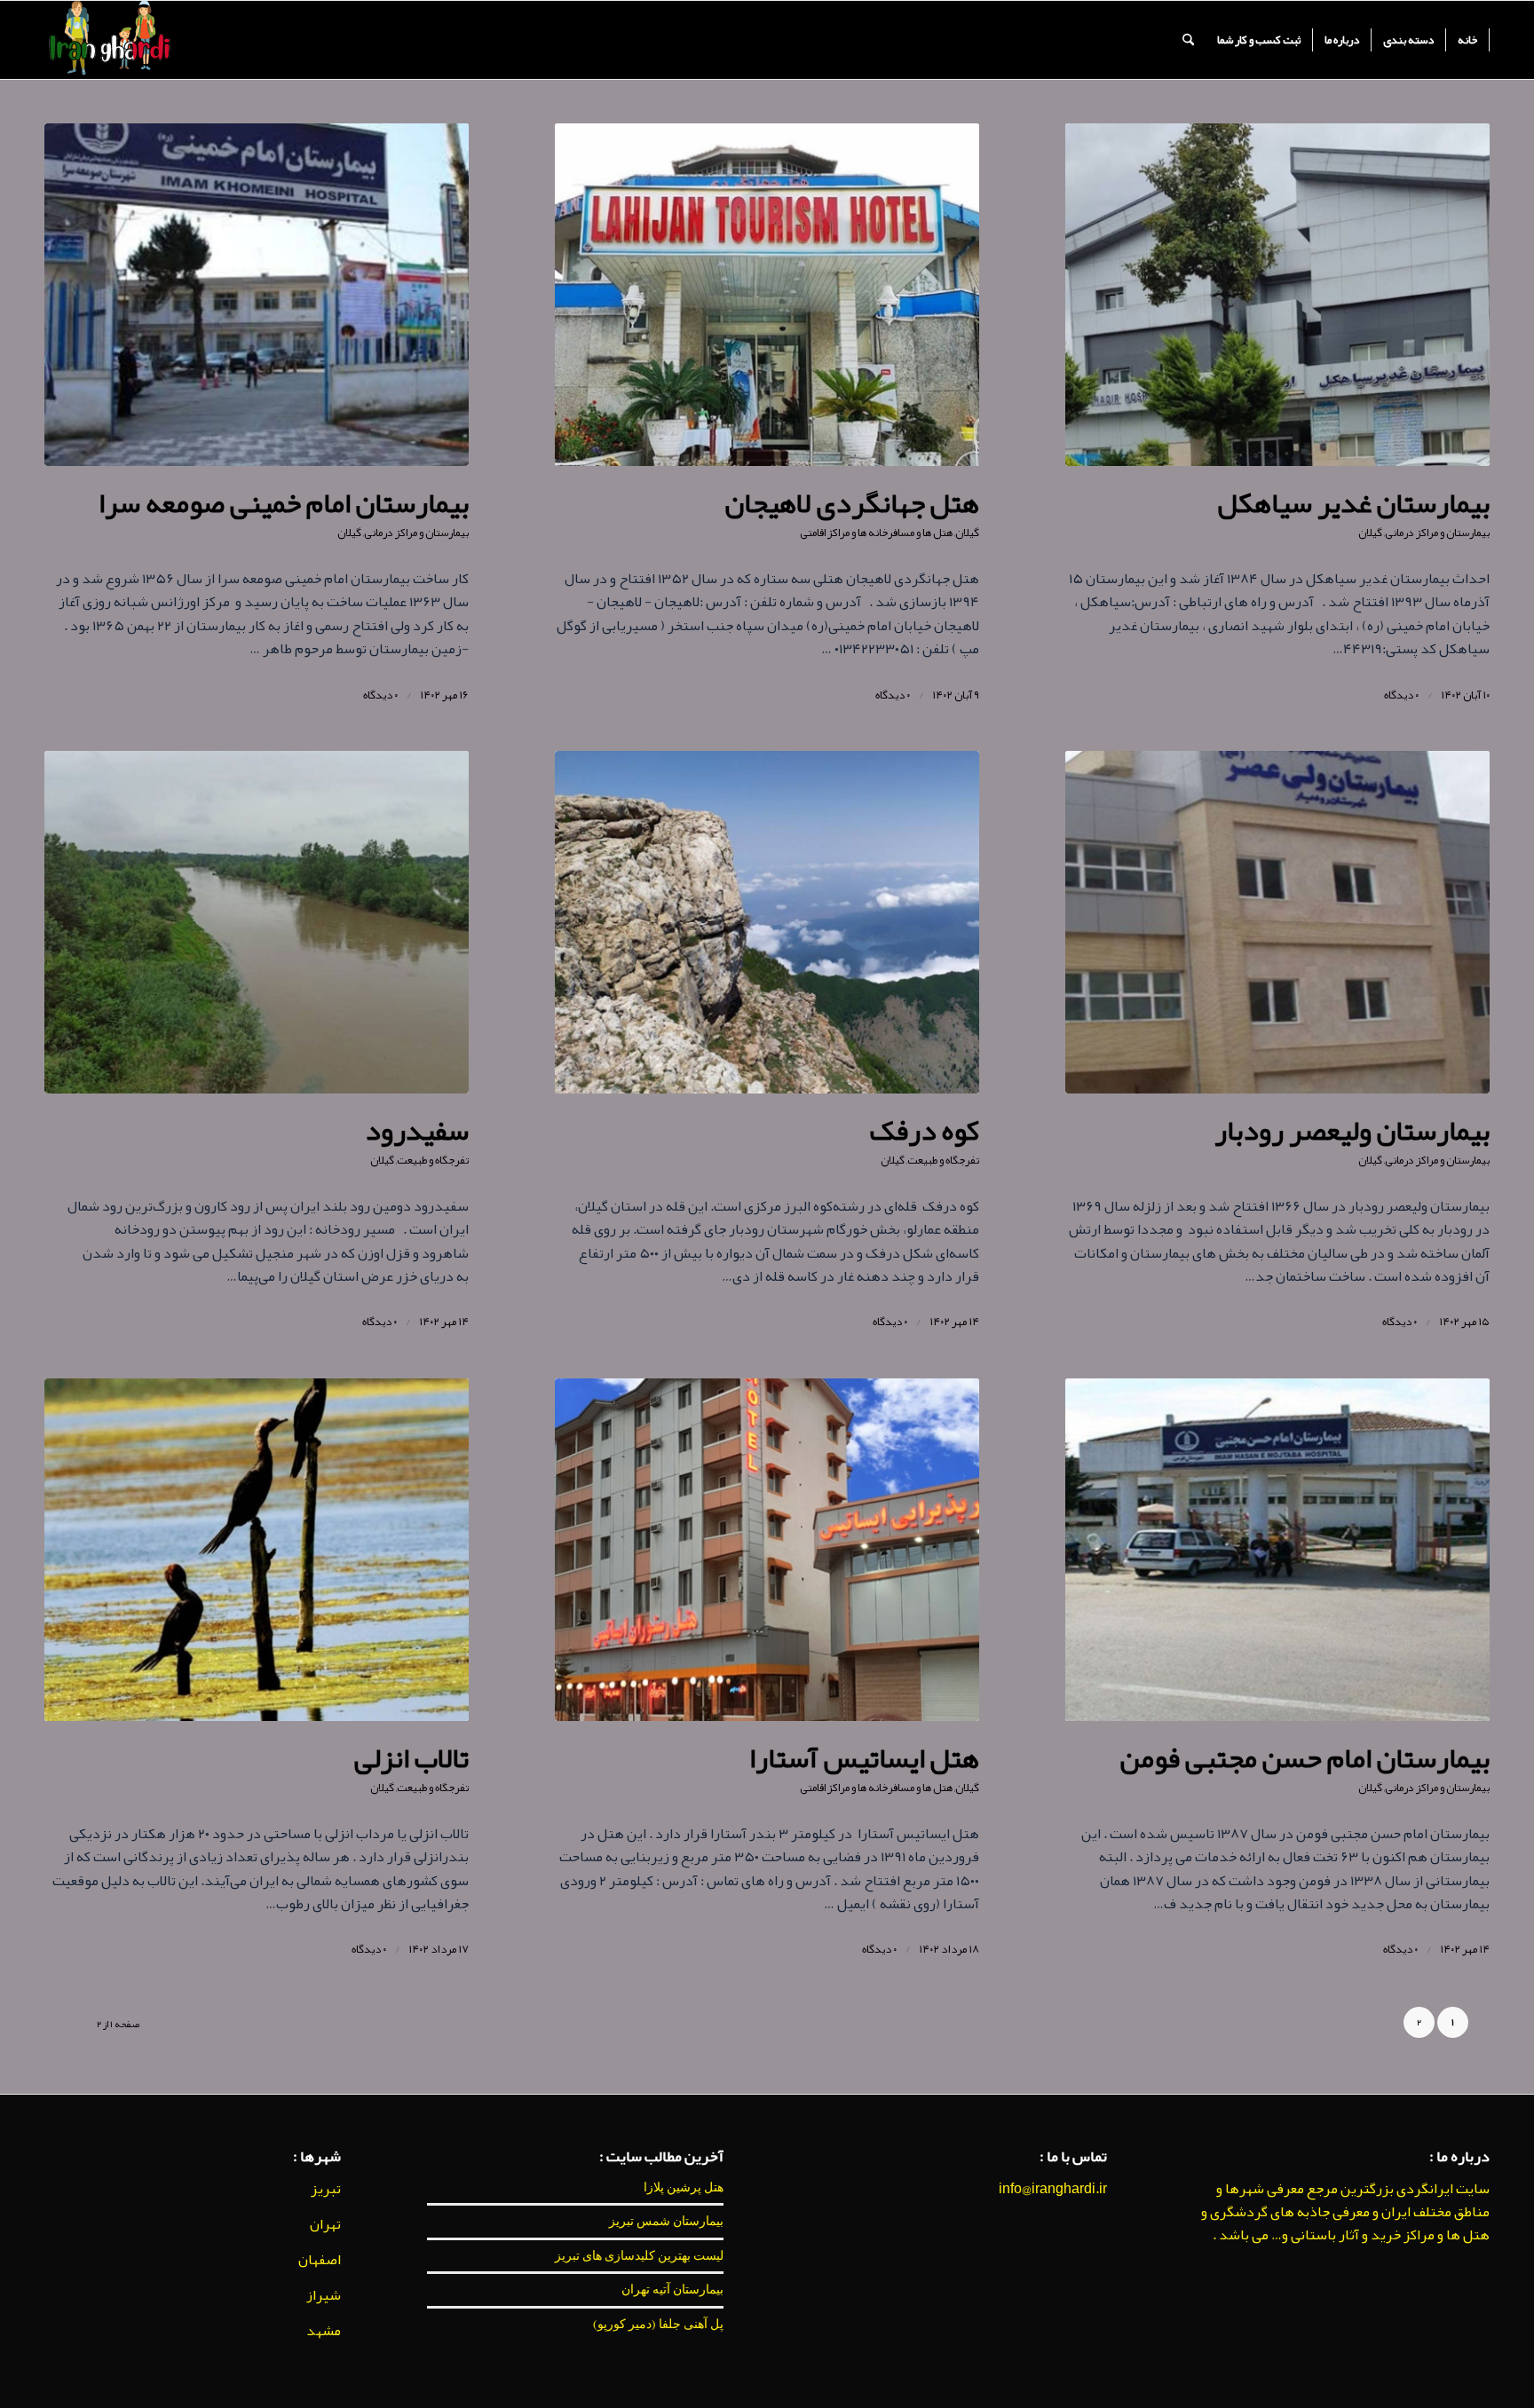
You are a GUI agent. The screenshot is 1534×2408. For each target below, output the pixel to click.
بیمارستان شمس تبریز (666, 2221)
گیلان (1370, 533)
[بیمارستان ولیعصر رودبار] (1277, 922)
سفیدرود (417, 1130)
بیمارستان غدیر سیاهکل (1354, 503)
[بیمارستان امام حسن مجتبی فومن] (1277, 1550)
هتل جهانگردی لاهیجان (852, 503)
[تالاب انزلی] (257, 1550)
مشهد (324, 2331)
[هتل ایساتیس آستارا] (767, 1550)
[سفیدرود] (257, 922)
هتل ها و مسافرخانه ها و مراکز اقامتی (876, 533)
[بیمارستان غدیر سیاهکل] (1277, 295)
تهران (325, 2224)
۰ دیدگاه (1401, 695)
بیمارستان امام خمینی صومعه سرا (284, 503)
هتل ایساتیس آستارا (864, 1758)
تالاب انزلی (411, 1758)
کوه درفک (925, 1130)
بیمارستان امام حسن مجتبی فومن (1305, 1758)
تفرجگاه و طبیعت (943, 1160)
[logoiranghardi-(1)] (109, 40)
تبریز (326, 2189)
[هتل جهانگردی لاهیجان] (767, 295)
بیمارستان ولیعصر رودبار (1352, 1130)
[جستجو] (1188, 40)
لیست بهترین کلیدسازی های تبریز (639, 2255)
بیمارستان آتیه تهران (672, 2289)
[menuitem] (1468, 40)
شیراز (324, 2295)
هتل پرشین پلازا (684, 2187)
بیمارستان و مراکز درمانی (1437, 533)
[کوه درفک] (767, 922)
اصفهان (320, 2260)
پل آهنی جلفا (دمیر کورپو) (658, 2324)
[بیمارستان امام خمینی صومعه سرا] (257, 295)
